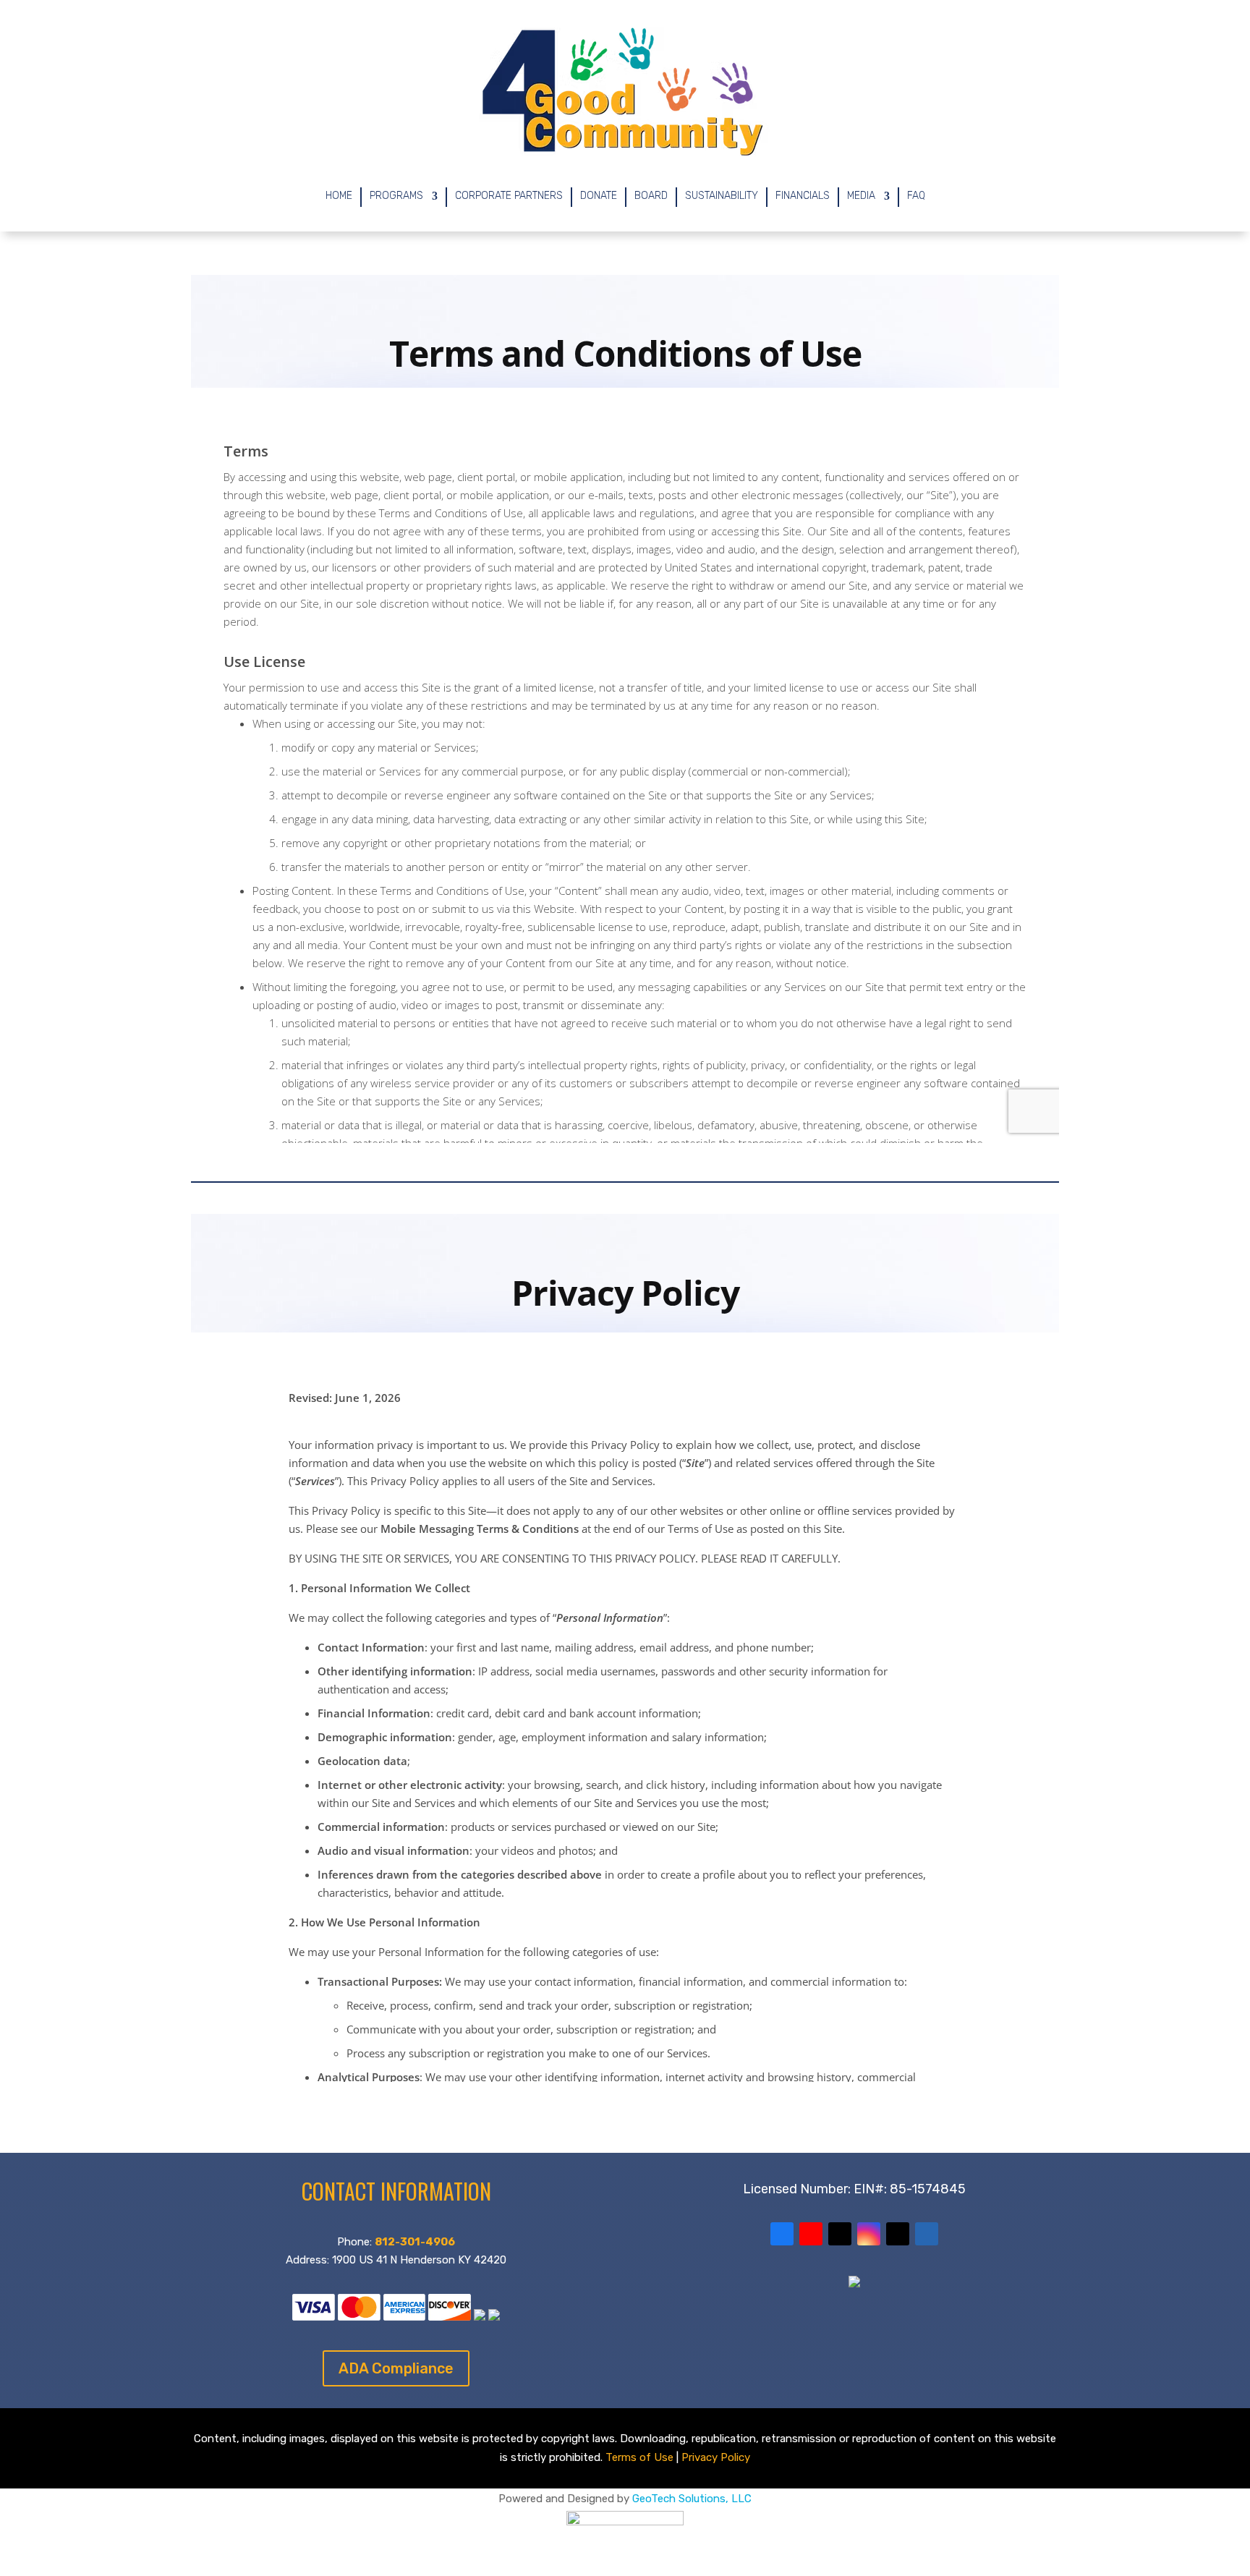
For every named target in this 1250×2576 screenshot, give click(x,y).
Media (861, 196)
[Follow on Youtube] (811, 2234)
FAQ (916, 196)
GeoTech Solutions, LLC (692, 2499)
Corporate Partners (509, 196)
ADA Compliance (396, 2368)
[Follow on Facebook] (782, 2234)
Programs (396, 196)
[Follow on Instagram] (869, 2234)
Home (339, 196)
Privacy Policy (716, 2457)
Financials (803, 196)
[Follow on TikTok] (898, 2234)
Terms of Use (639, 2457)
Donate (599, 196)
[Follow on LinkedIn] (927, 2234)
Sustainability (722, 196)
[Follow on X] (840, 2234)
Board (651, 196)
